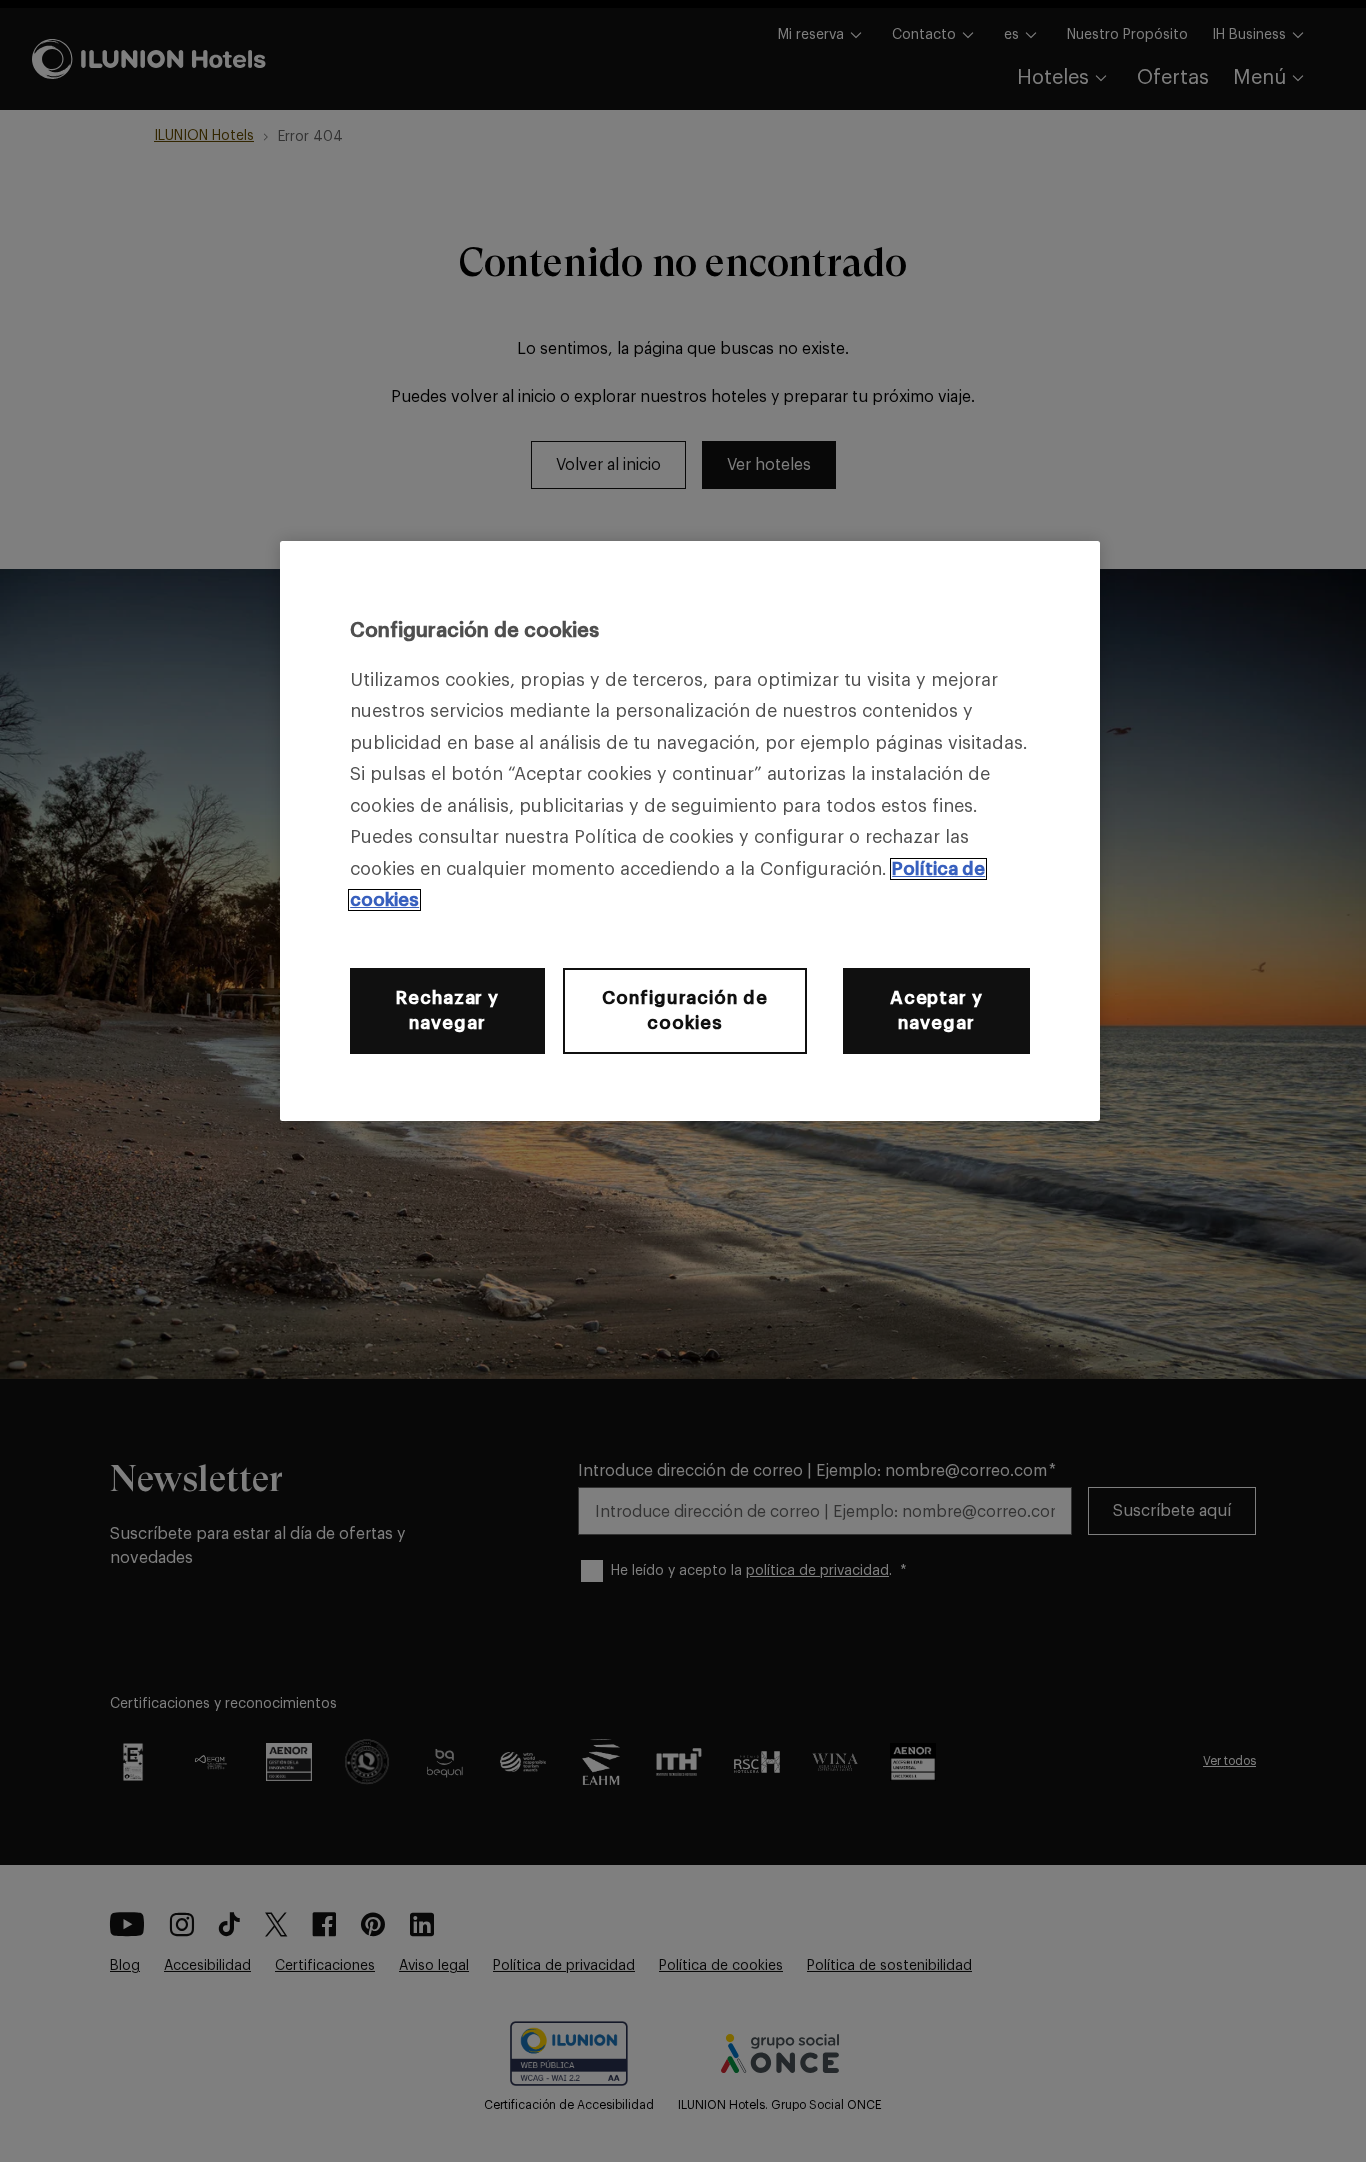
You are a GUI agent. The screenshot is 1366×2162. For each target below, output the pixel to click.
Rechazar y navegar (447, 1010)
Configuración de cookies (684, 1010)
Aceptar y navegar (936, 1010)
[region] (690, 831)
